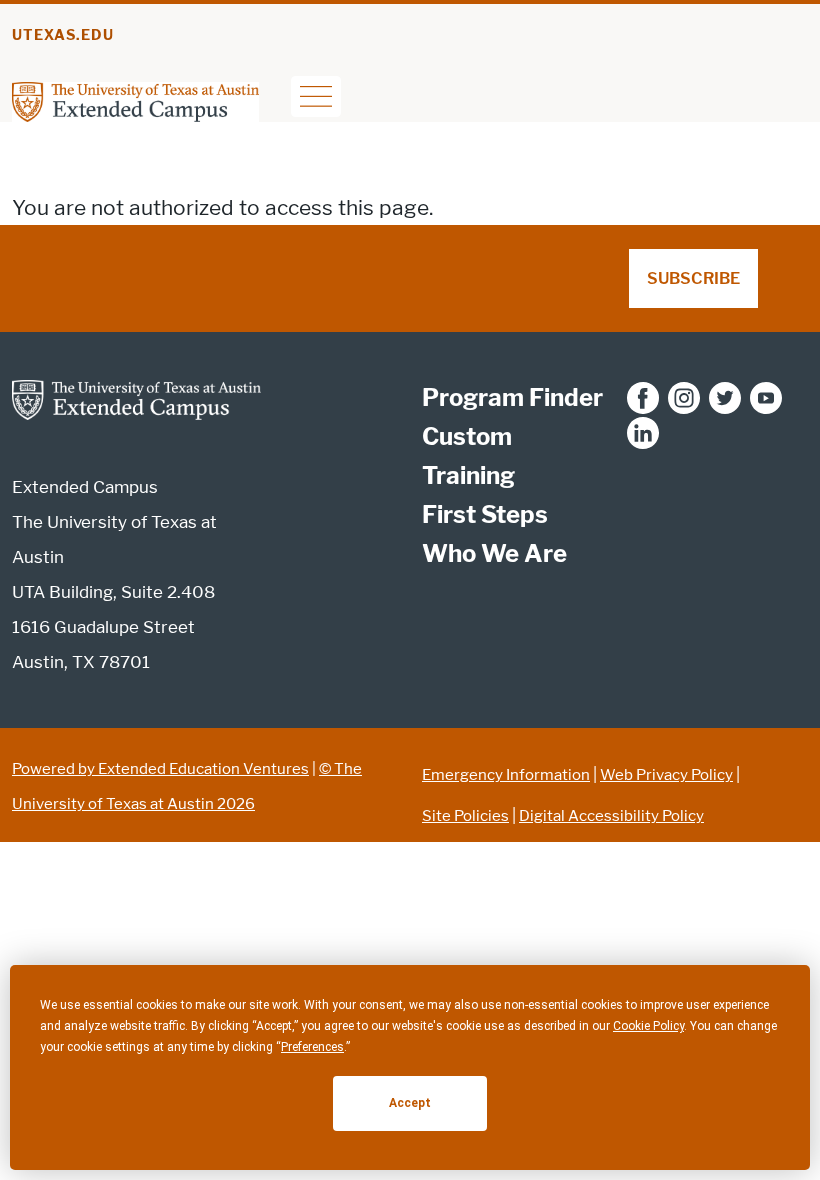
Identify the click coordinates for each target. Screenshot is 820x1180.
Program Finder (512, 397)
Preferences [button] (312, 1047)
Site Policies (465, 816)
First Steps (485, 514)
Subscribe (693, 278)
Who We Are (494, 553)
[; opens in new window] (643, 397)
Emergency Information (506, 775)
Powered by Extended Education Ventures (160, 769)
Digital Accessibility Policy (611, 816)
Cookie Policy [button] (648, 1026)
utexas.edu (63, 35)
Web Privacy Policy (666, 775)
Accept (410, 1103)
